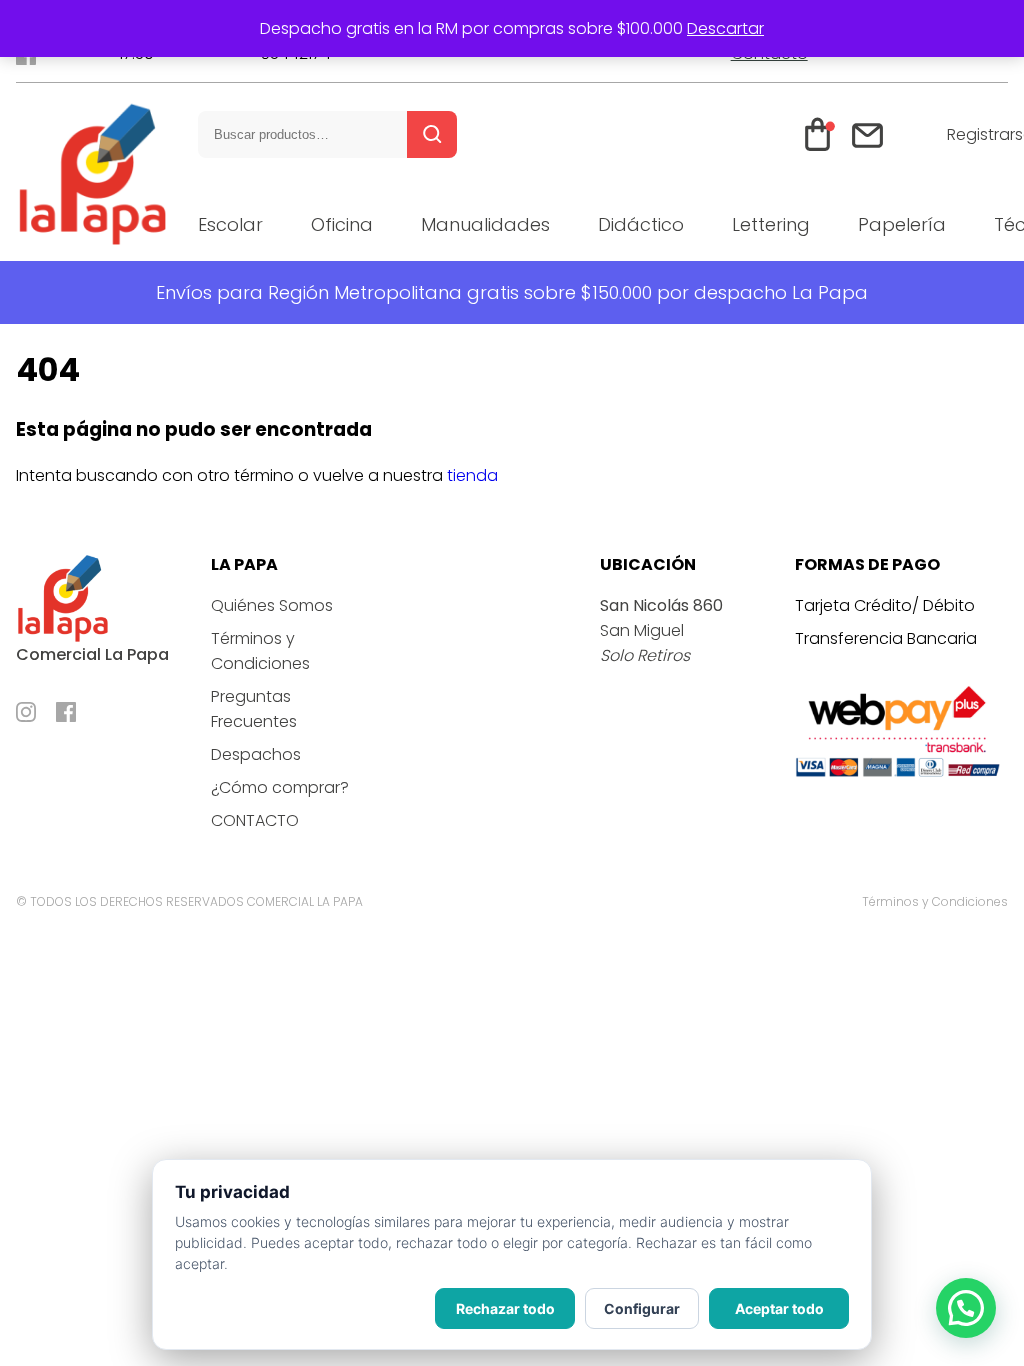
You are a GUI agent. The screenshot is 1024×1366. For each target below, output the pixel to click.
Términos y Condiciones (935, 901)
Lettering (771, 224)
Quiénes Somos (272, 605)
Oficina (342, 224)
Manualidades (485, 224)
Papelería (902, 224)
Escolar (230, 224)
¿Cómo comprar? (280, 787)
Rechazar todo (505, 1308)
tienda (472, 475)
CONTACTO (255, 820)
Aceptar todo (779, 1308)
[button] (966, 1308)
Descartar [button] (725, 28)
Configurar (642, 1308)
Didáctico (641, 224)
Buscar (432, 134)
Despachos (256, 754)
